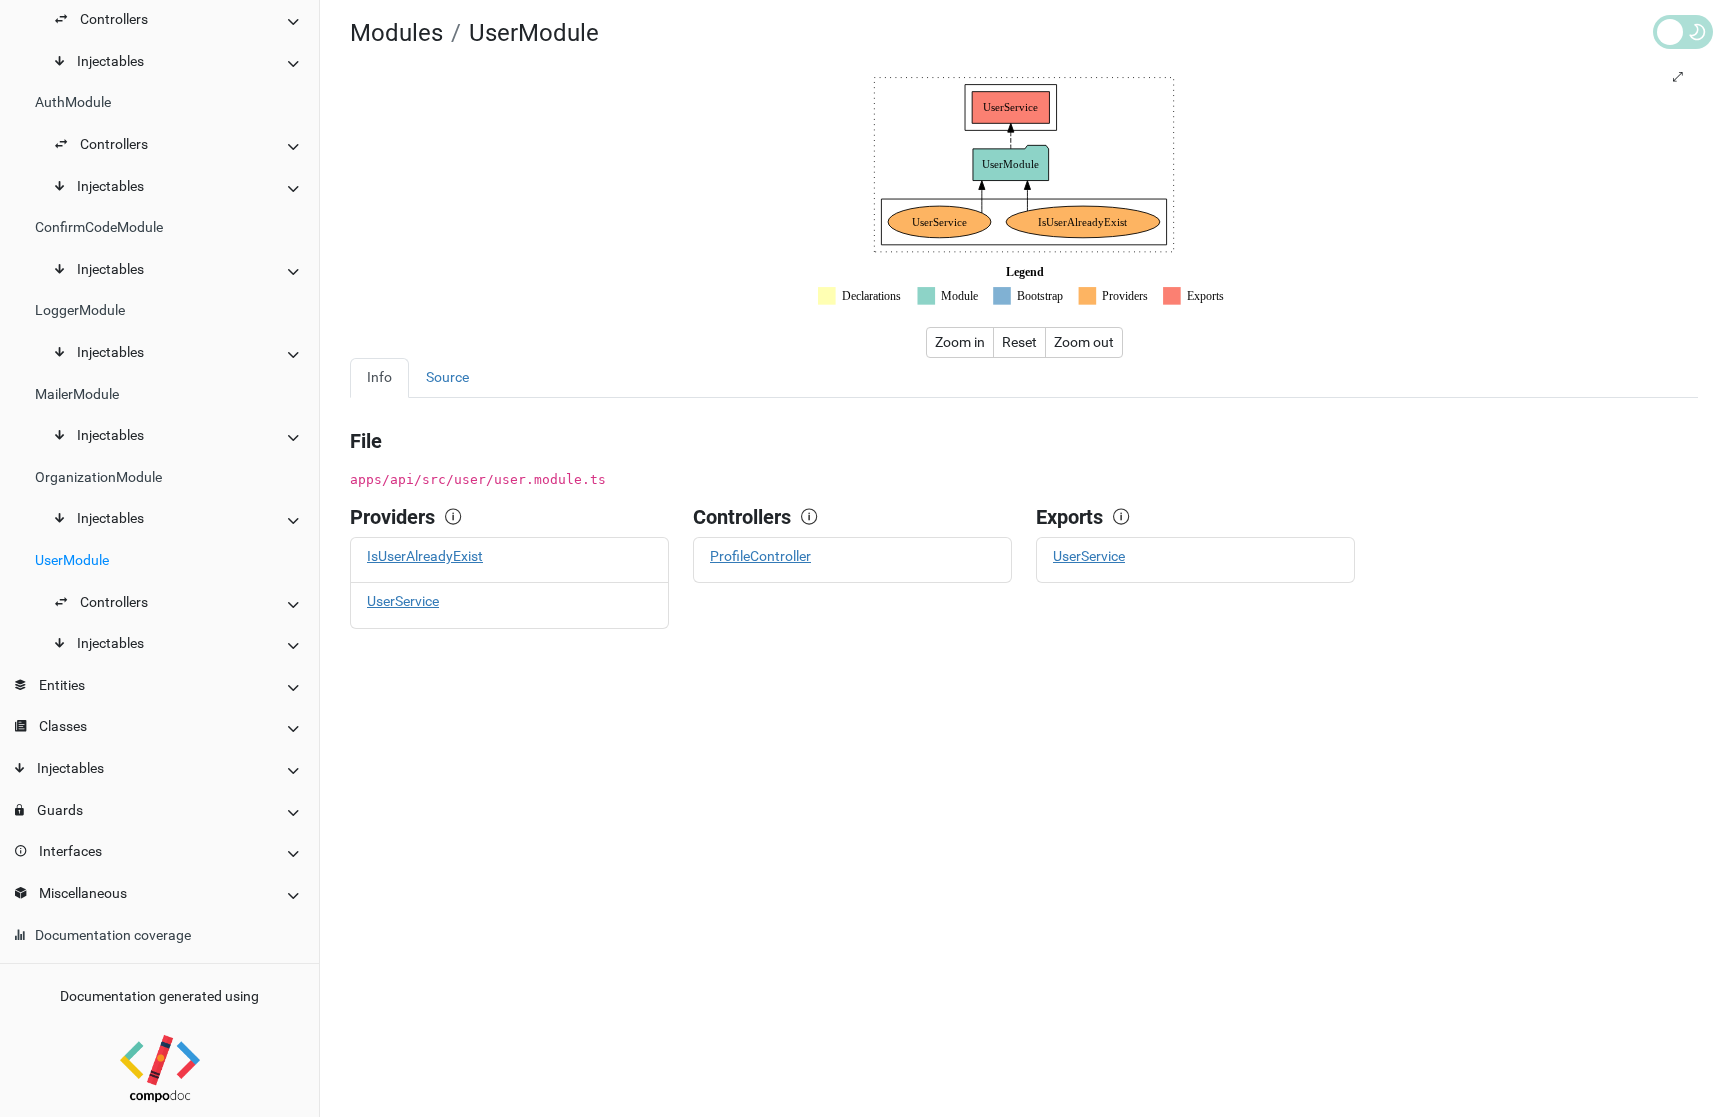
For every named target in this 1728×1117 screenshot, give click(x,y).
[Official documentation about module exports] (1126, 517)
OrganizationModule (98, 477)
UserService (403, 601)
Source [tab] (447, 377)
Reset (1019, 342)
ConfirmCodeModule (99, 227)
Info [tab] (379, 377)
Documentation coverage (113, 935)
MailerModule (77, 394)
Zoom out (1084, 342)
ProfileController (760, 556)
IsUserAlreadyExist (425, 556)
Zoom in (960, 342)
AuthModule (73, 102)
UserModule (72, 560)
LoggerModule (80, 310)
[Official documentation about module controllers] (814, 517)
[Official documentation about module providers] (458, 517)
